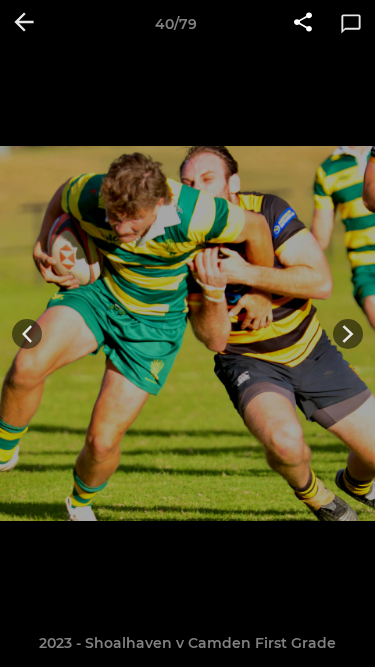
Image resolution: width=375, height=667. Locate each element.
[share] (303, 24)
